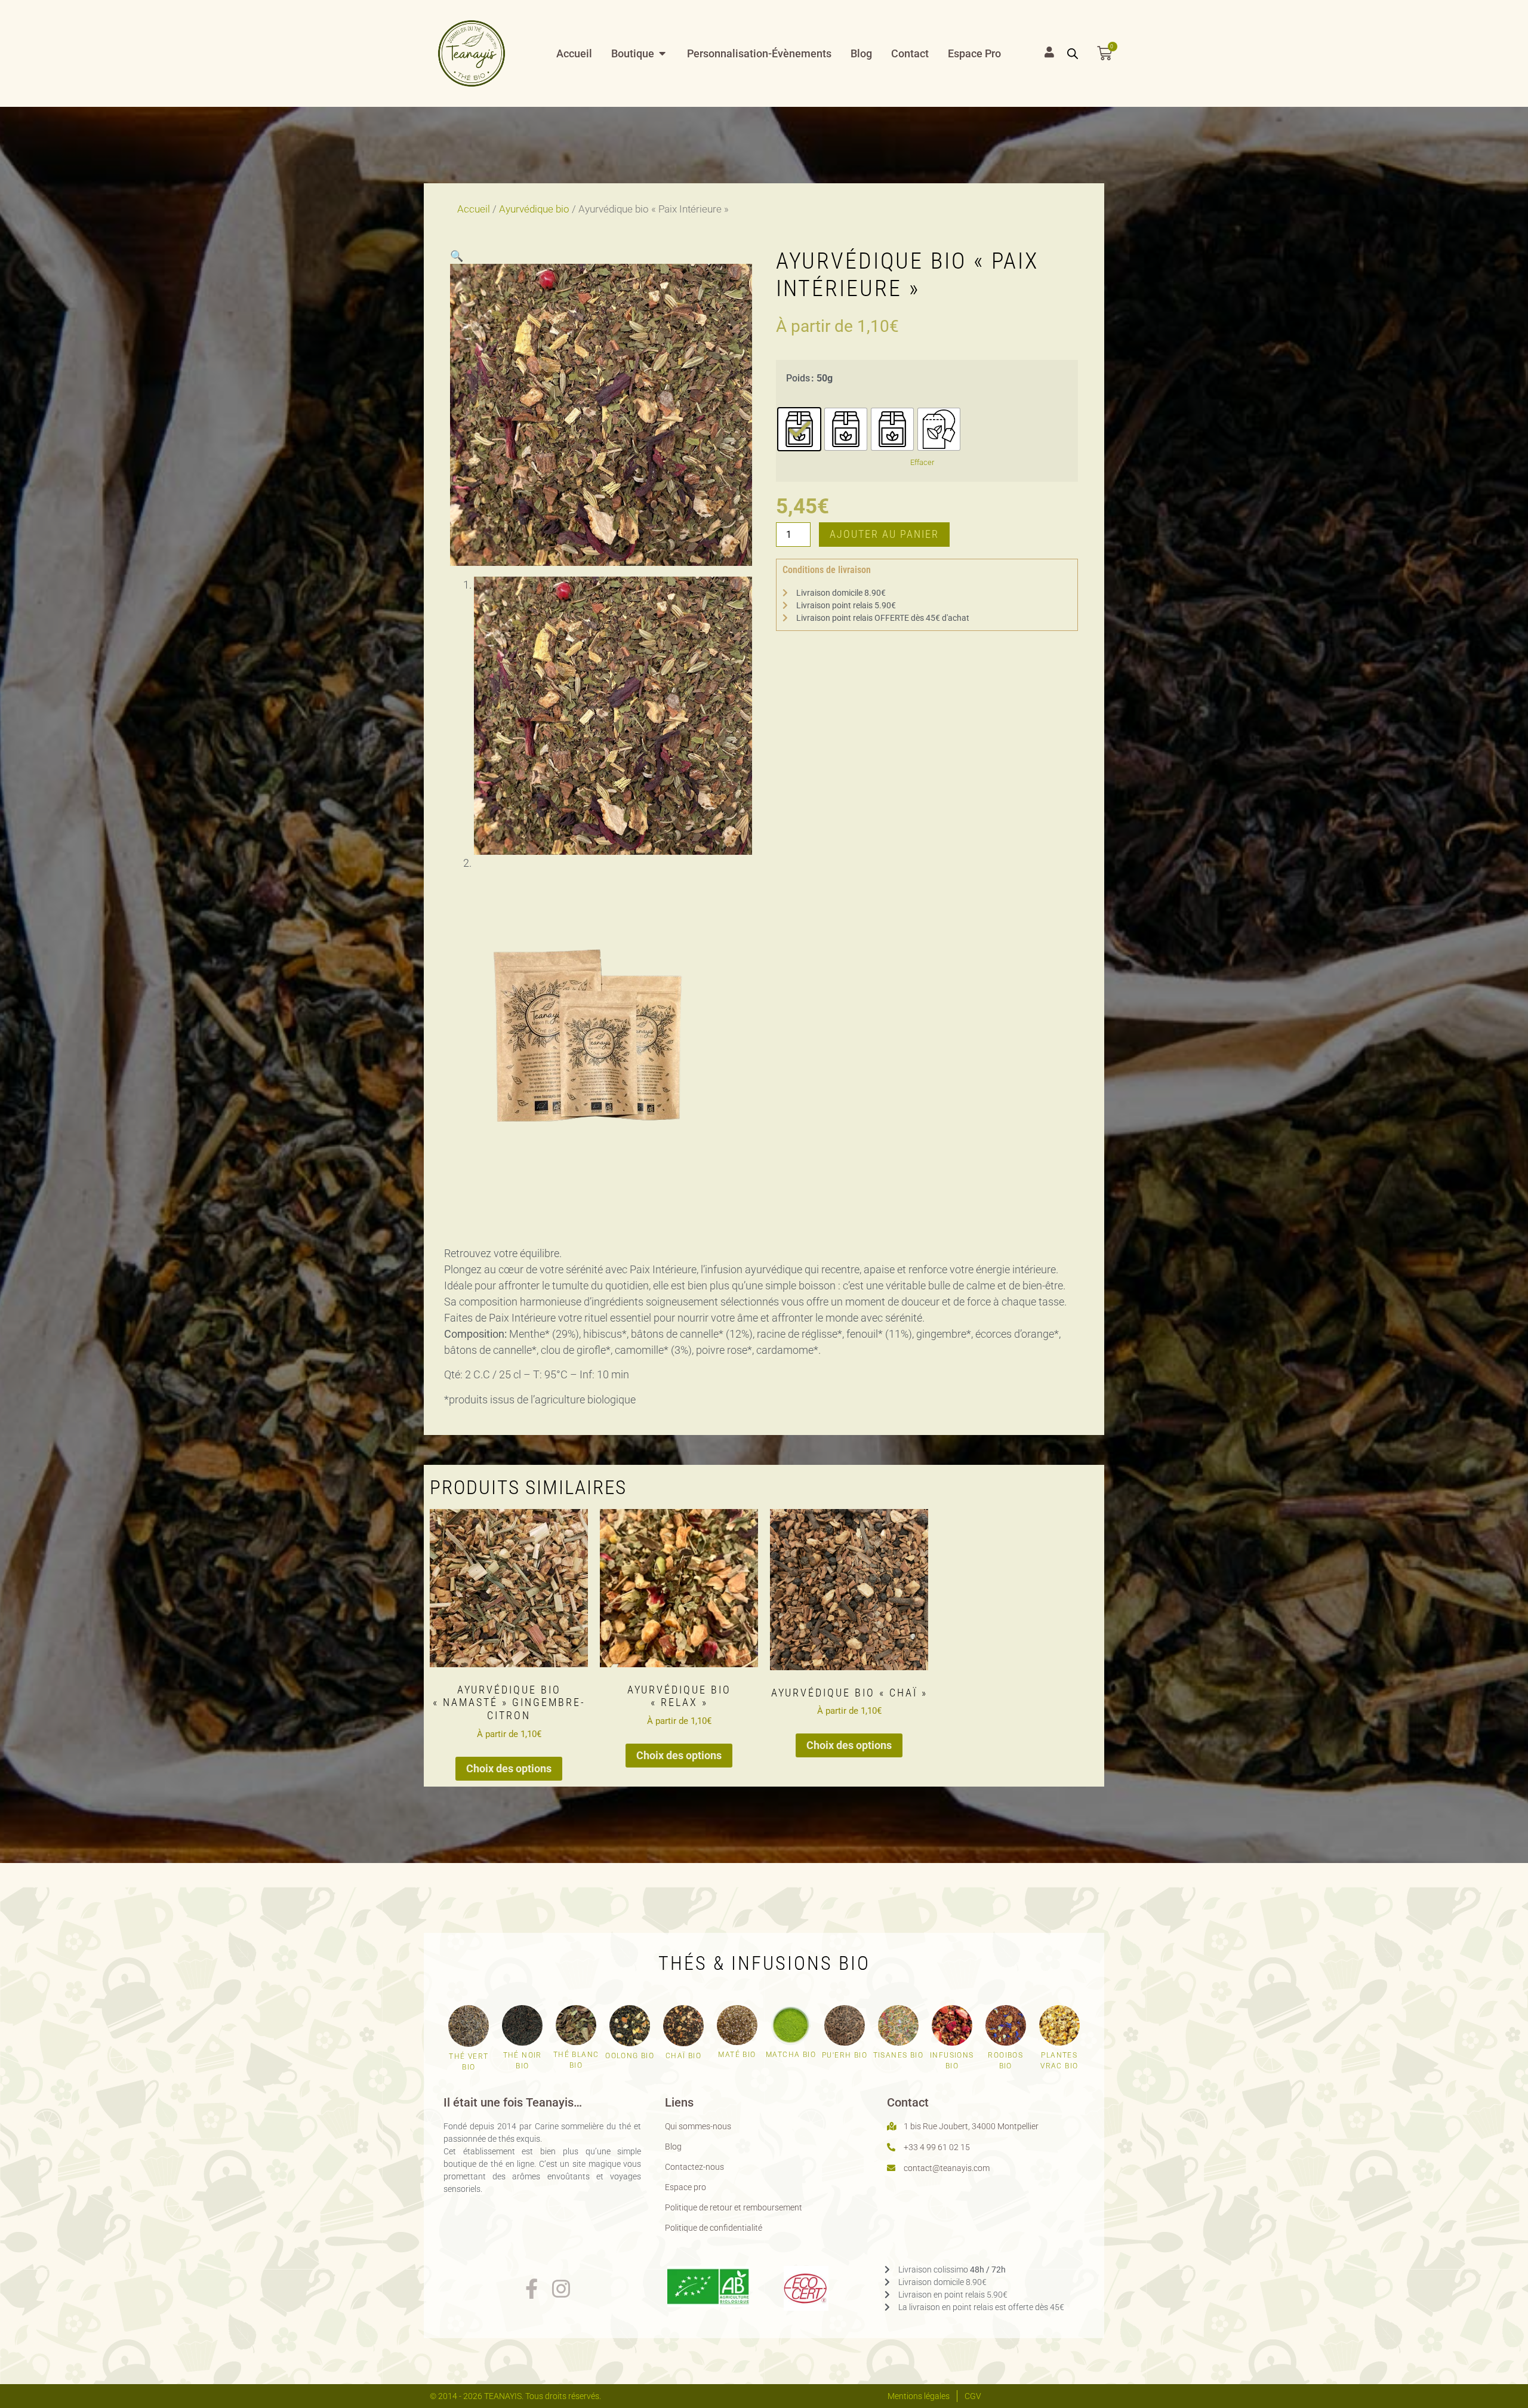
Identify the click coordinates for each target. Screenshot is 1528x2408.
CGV (973, 2396)
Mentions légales (919, 2396)
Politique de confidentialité (714, 2228)
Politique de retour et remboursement (734, 2207)
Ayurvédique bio (534, 209)
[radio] (799, 429)
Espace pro (686, 2187)
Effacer (922, 462)
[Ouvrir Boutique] (663, 53)
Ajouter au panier (884, 534)
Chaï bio (683, 2056)
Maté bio (737, 2055)
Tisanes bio (898, 2055)
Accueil (474, 209)
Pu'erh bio (845, 2055)
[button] (457, 256)
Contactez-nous (694, 2167)
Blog (673, 2147)
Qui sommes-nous (698, 2126)
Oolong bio (630, 2056)
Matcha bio (791, 2055)
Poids (798, 378)
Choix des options (509, 1768)
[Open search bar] (1073, 53)
